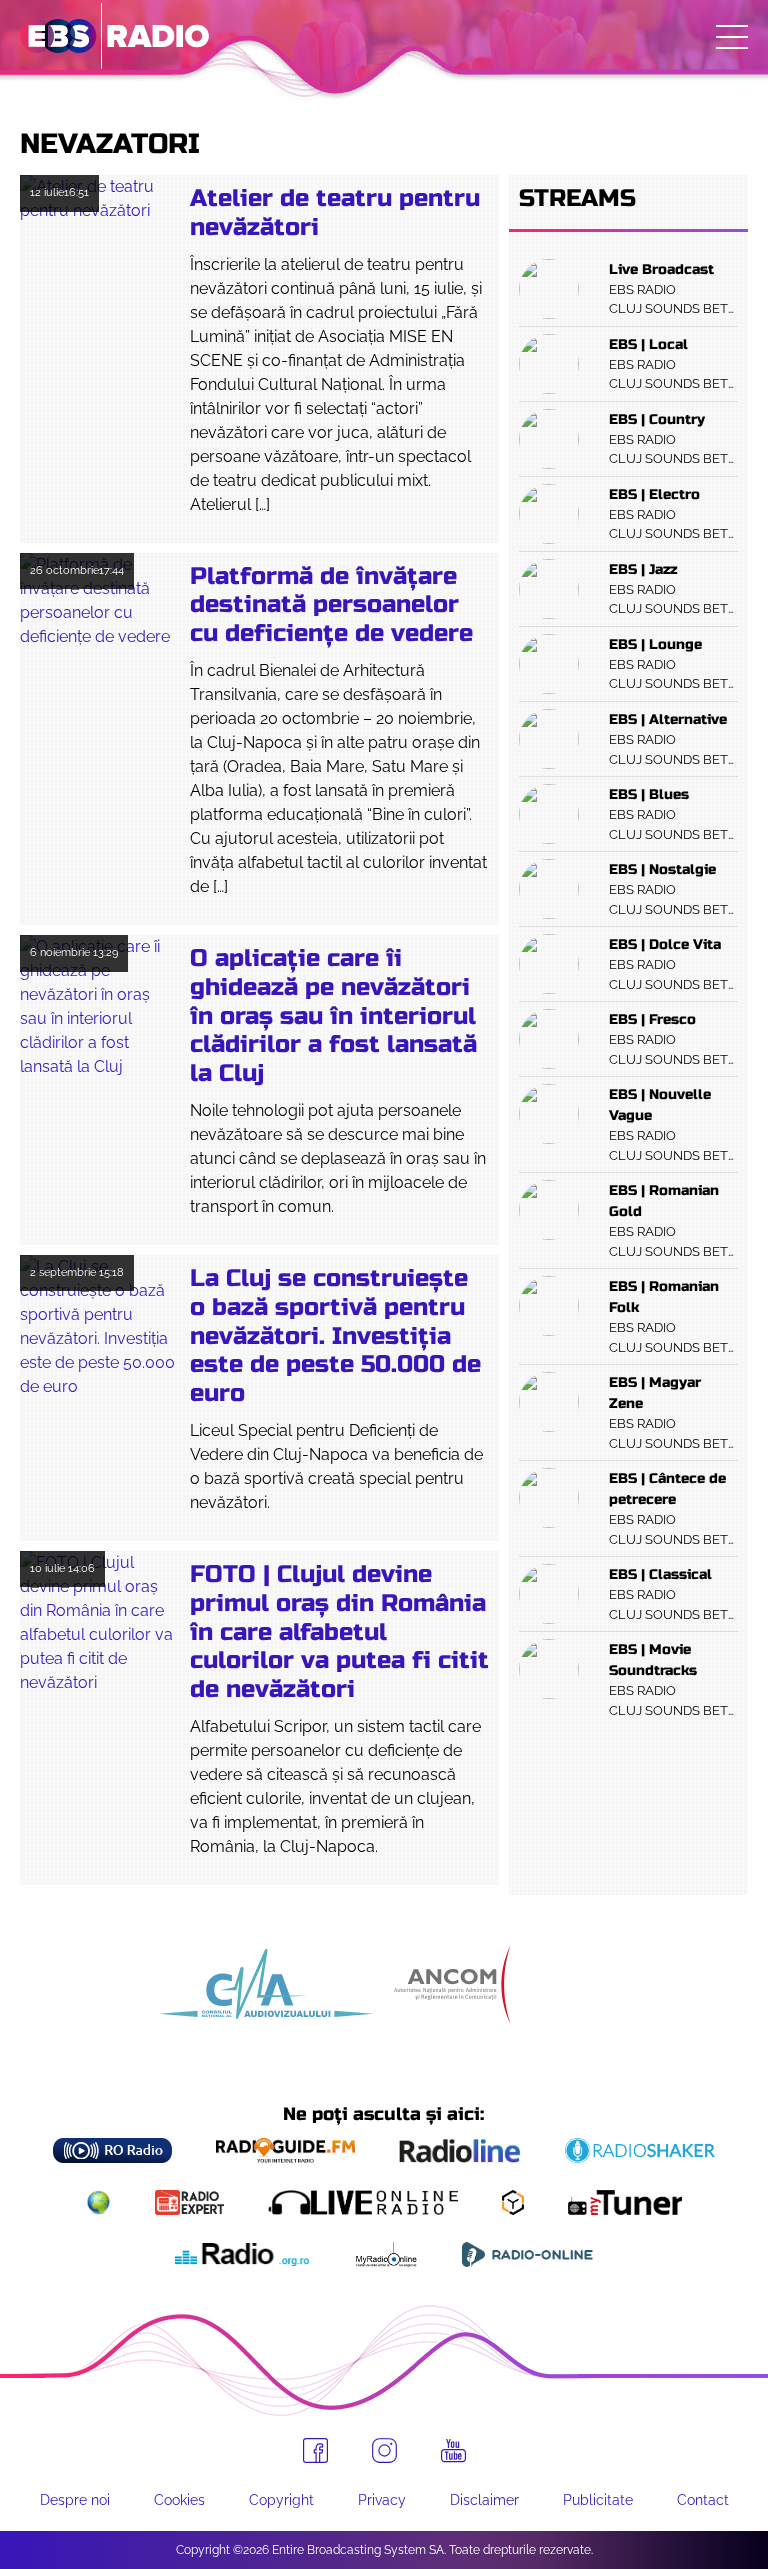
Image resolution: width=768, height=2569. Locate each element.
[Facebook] (315, 2450)
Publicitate (598, 2500)
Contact (703, 2500)
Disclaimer (484, 2500)
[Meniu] (732, 37)
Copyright (281, 2500)
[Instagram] (384, 2450)
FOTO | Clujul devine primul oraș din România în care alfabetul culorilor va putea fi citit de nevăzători (339, 1632)
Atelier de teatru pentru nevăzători (335, 213)
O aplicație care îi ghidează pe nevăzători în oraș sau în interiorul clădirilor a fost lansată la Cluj (333, 1016)
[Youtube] (453, 2451)
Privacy (382, 2500)
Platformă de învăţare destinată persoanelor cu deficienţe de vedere (331, 605)
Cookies (179, 2500)
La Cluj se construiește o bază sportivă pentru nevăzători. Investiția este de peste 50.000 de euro (335, 1336)
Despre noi (75, 2500)
